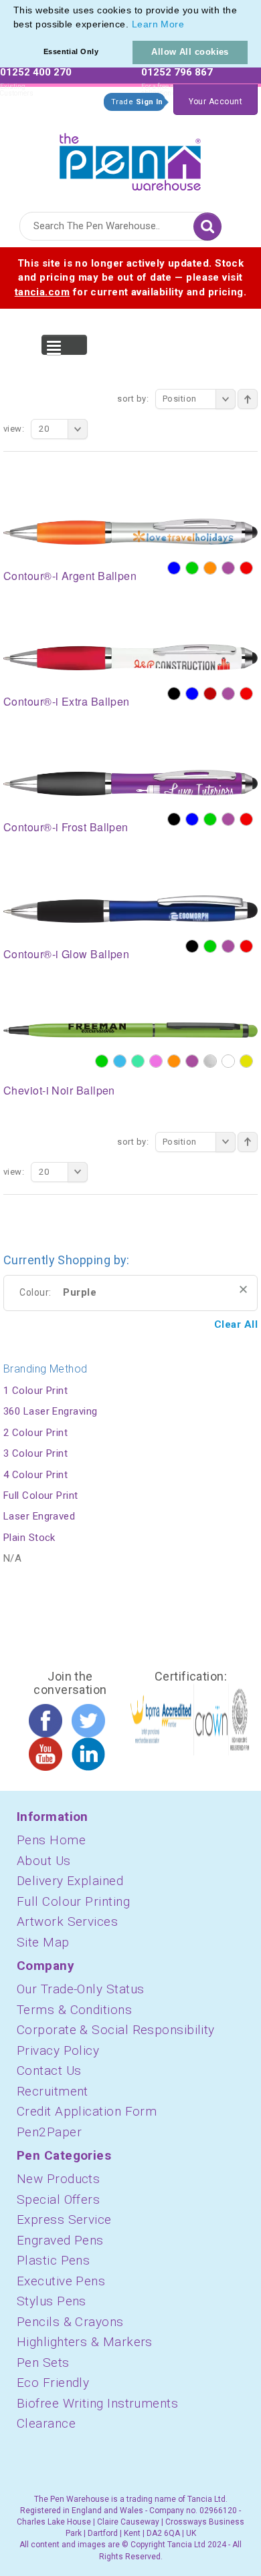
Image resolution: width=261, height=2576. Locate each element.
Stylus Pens (52, 2301)
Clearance (46, 2423)
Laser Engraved (39, 1516)
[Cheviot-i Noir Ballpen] (130, 1030)
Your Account (215, 102)
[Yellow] (246, 1061)
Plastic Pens (53, 2260)
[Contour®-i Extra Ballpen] (130, 656)
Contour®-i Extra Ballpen (67, 701)
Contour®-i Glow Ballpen (66, 954)
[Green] (192, 568)
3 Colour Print (35, 1453)
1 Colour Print (35, 1391)
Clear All (236, 1324)
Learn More (158, 24)
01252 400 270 (36, 72)
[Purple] (228, 568)
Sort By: (133, 399)
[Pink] (156, 1061)
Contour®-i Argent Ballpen (70, 576)
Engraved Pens (60, 2240)
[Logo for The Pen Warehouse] (130, 159)
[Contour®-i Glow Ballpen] (130, 909)
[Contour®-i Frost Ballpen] (130, 782)
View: (14, 429)
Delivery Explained (70, 1881)
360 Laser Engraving (51, 1411)
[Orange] (210, 568)
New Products (58, 2179)
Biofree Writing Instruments (97, 2403)
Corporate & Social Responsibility (116, 2030)
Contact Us (49, 2070)
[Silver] (210, 1061)
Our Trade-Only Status (80, 1989)
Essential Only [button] (71, 51)
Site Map (43, 1942)
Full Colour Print (41, 1495)
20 (44, 429)
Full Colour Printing (73, 1901)
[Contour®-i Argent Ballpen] (130, 531)
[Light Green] (138, 1061)
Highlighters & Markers (85, 2342)
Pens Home (51, 1840)
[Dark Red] (210, 694)
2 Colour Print (35, 1433)
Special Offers (58, 2199)
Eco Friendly (53, 2383)
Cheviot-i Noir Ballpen (59, 1090)
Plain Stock (29, 1538)
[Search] (207, 227)
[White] (228, 1061)
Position (180, 399)
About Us (44, 1861)
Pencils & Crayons (70, 2322)
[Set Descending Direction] (248, 399)
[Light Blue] (120, 1061)
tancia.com (42, 292)
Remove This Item (243, 1289)
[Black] (174, 694)
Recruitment (53, 2091)
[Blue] (174, 568)
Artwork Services (67, 1921)
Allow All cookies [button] (190, 52)
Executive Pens (61, 2281)
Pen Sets (43, 2363)
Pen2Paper (49, 2132)
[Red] (246, 568)
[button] (189, 25)
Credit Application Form (87, 2111)
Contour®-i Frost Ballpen (66, 827)
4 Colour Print (35, 1475)
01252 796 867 (177, 72)
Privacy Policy (58, 2050)
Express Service (64, 2220)
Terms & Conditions (74, 2010)
